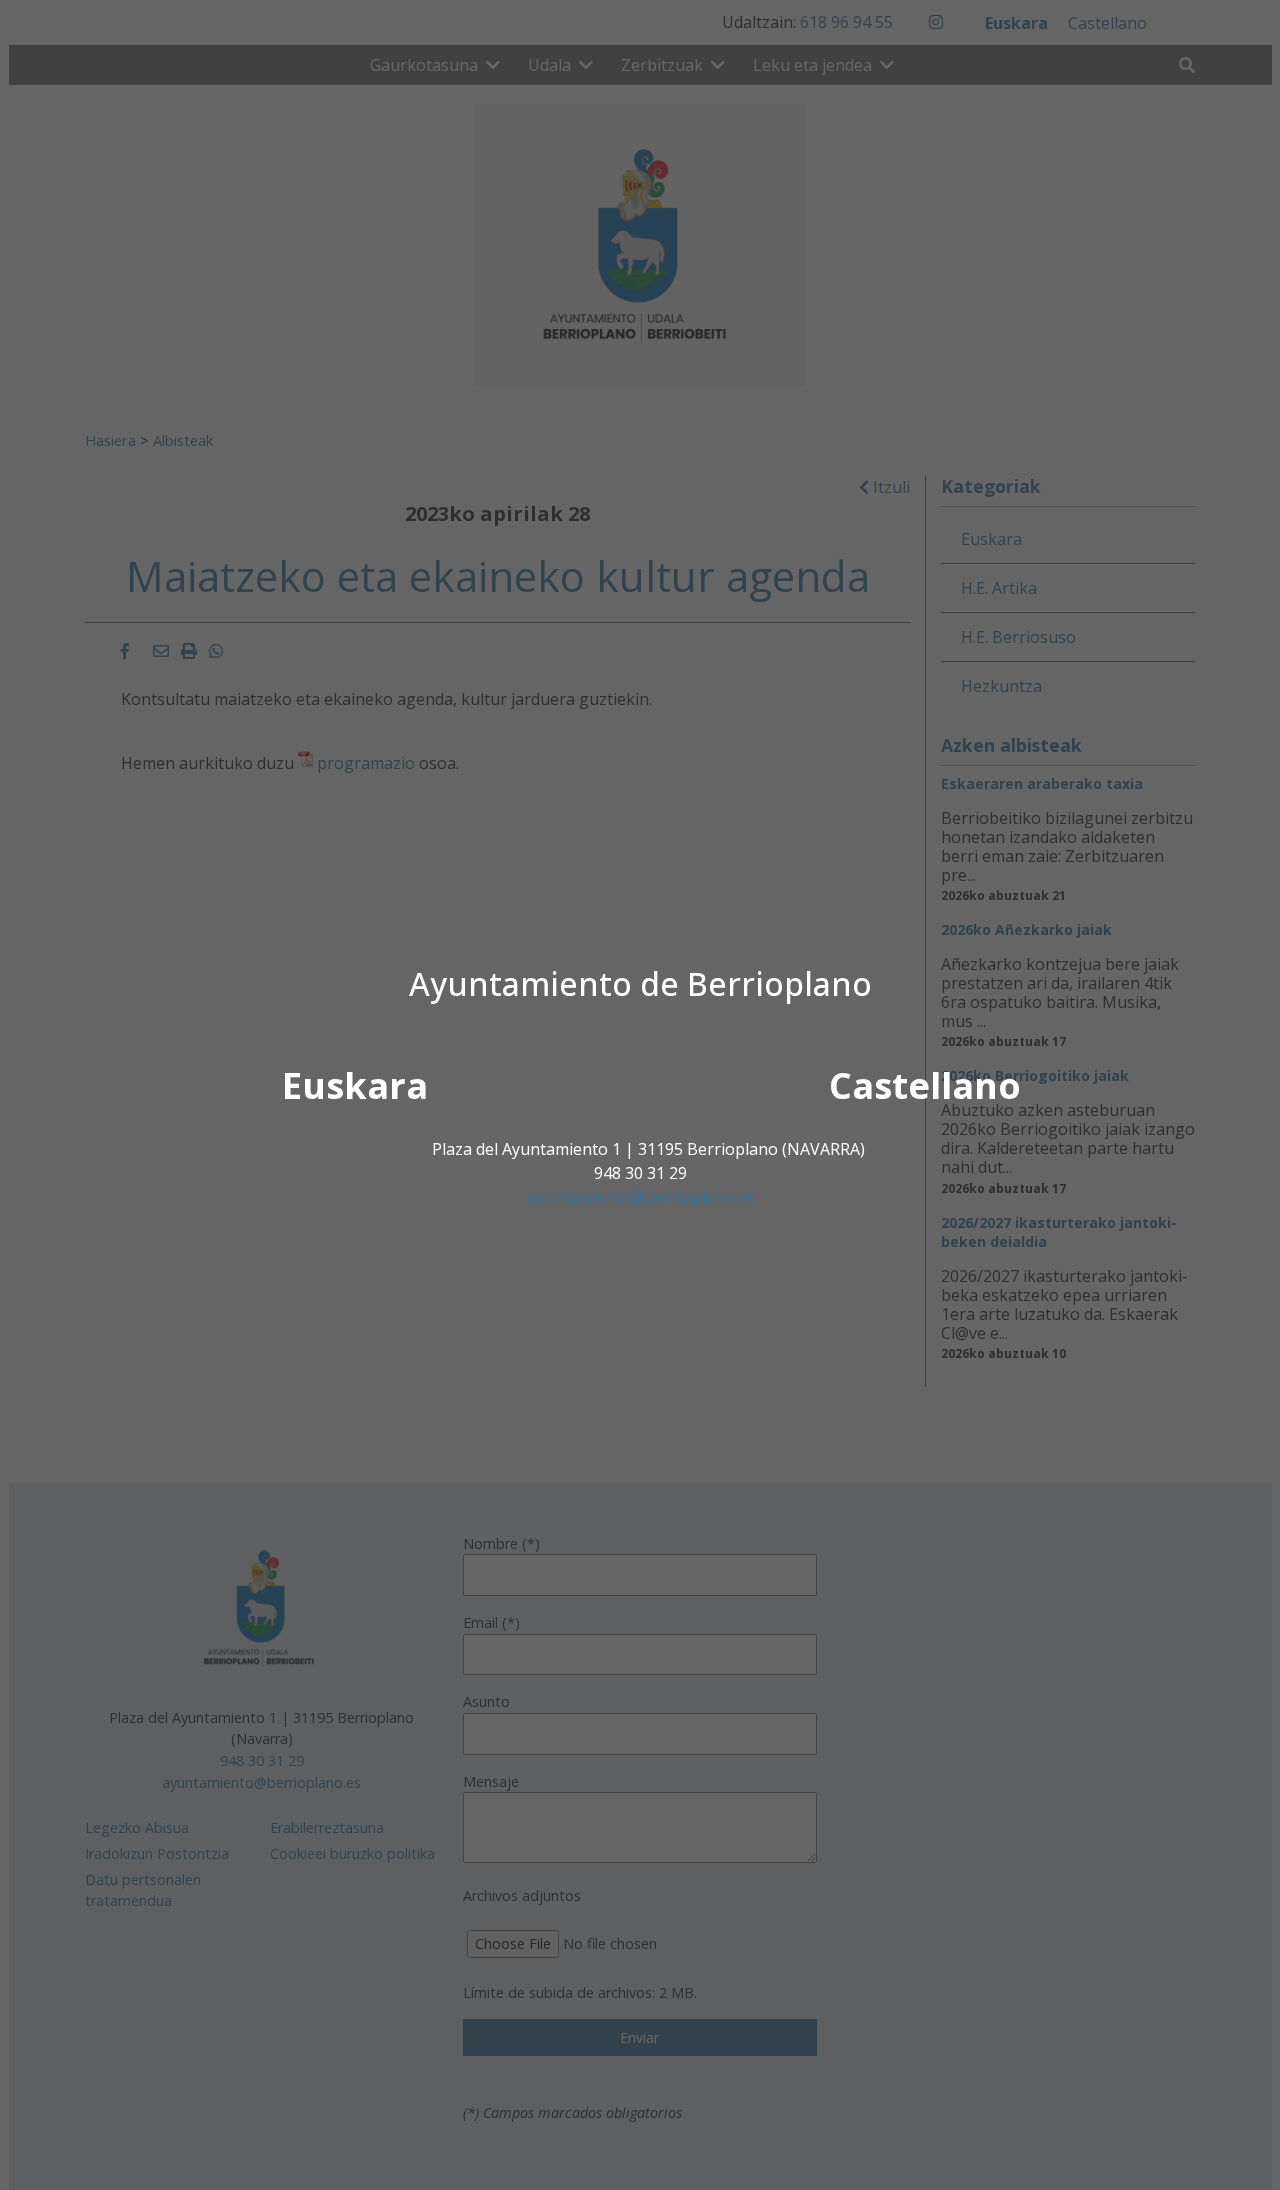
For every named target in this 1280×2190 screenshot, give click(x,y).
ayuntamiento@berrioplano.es (640, 1197)
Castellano (925, 1085)
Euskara (355, 1085)
